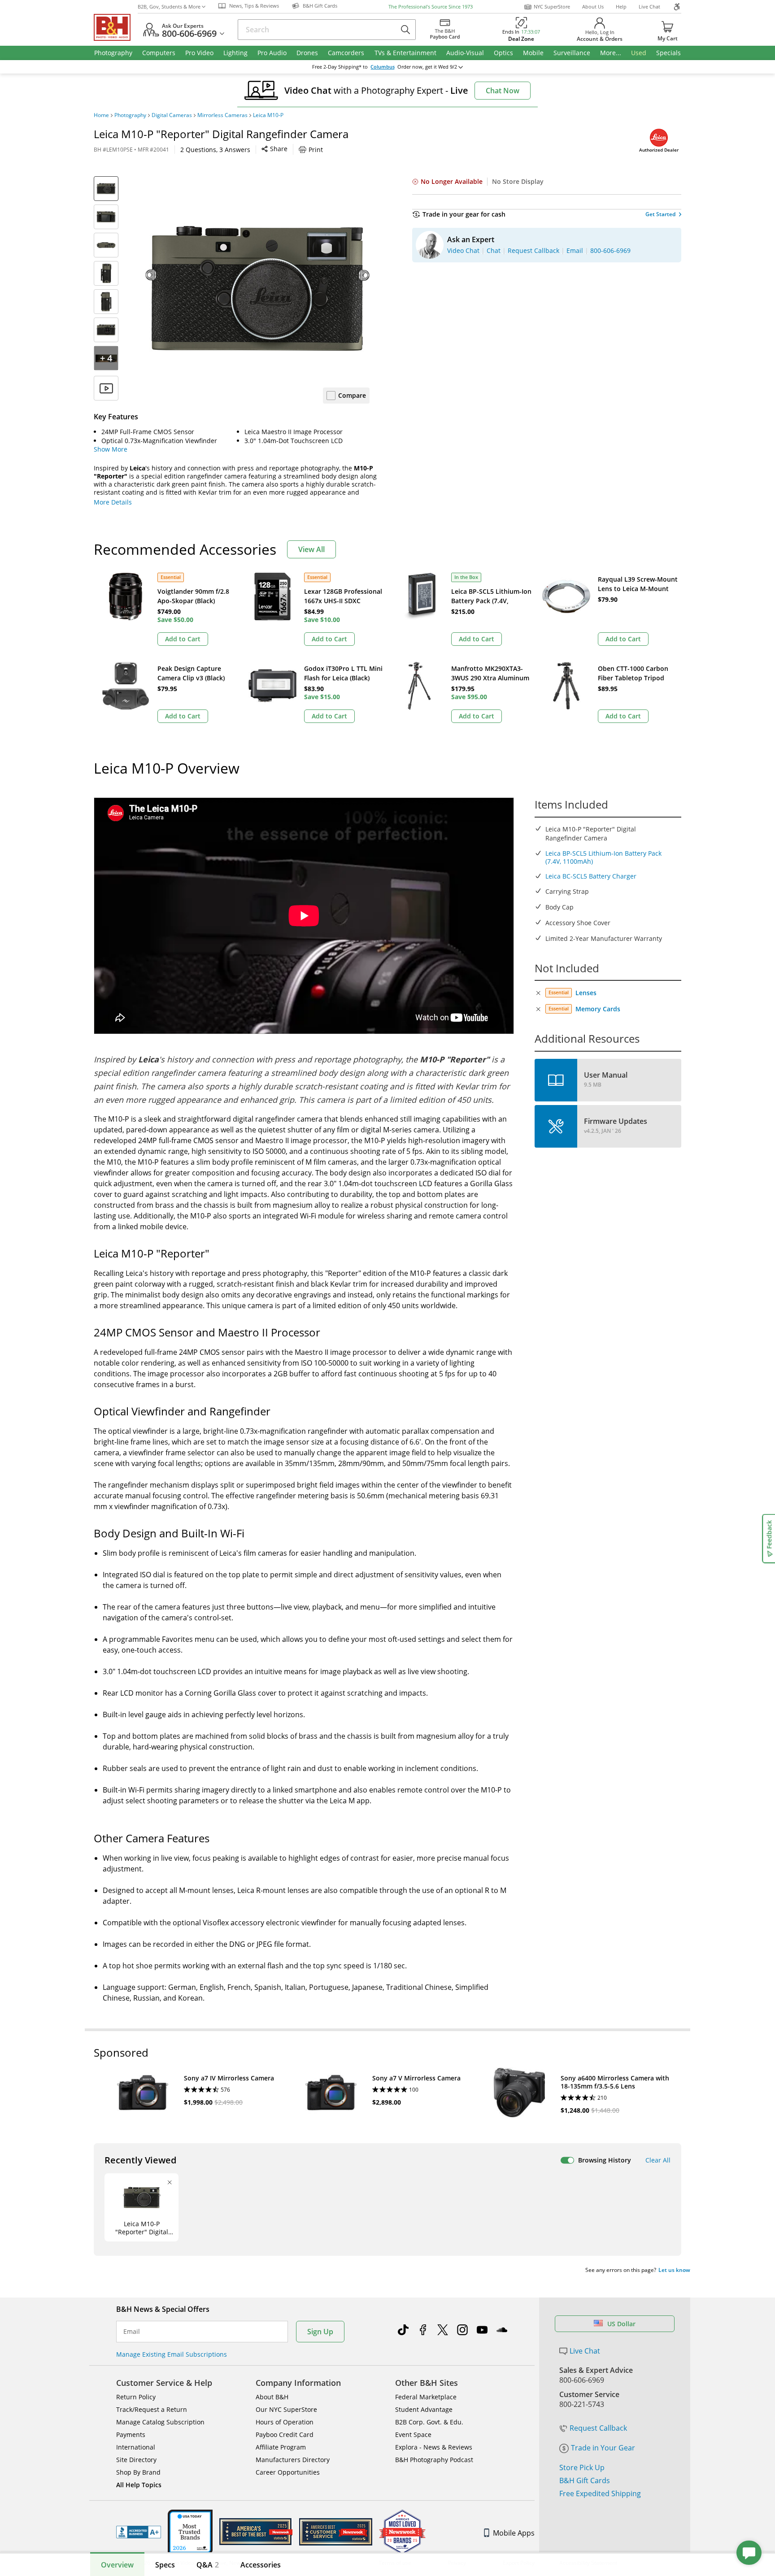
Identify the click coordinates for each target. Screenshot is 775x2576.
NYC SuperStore (552, 7)
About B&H (272, 2397)
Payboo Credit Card (285, 2435)
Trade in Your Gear (603, 2448)
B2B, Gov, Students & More (169, 7)
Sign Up (320, 2332)
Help (621, 7)
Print (316, 150)
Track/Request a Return (152, 2409)
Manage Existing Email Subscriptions (172, 2354)
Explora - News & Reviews (434, 2447)
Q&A (208, 2565)
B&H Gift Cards (585, 2480)
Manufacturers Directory (293, 2460)
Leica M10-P (268, 115)
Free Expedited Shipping (600, 2493)
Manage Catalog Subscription (160, 2422)
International (136, 2447)
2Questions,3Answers (215, 150)
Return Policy (136, 2397)
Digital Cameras (172, 115)
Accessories (261, 2565)
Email (132, 2332)
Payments (131, 2435)
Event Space (413, 2435)
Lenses (586, 993)
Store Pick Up (582, 2467)
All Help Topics (139, 2485)
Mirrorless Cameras (222, 115)
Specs (165, 2565)
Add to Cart (183, 639)
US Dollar (621, 2324)
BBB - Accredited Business (139, 2532)
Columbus (383, 67)
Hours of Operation (285, 2422)
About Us (593, 7)
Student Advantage (424, 2409)
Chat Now (503, 91)
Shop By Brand (138, 2472)
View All (311, 549)
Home (101, 115)
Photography (130, 115)
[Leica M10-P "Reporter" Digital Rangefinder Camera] (257, 288)
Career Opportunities (288, 2472)
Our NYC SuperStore (286, 2409)
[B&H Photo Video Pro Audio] (116, 27)
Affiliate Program (281, 2447)
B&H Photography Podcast (434, 2460)
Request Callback (598, 2428)
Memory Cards (598, 1009)
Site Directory (136, 2460)
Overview (117, 2565)
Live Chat (649, 7)
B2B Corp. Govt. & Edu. (429, 2422)
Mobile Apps (514, 2533)
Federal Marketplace (426, 2397)
